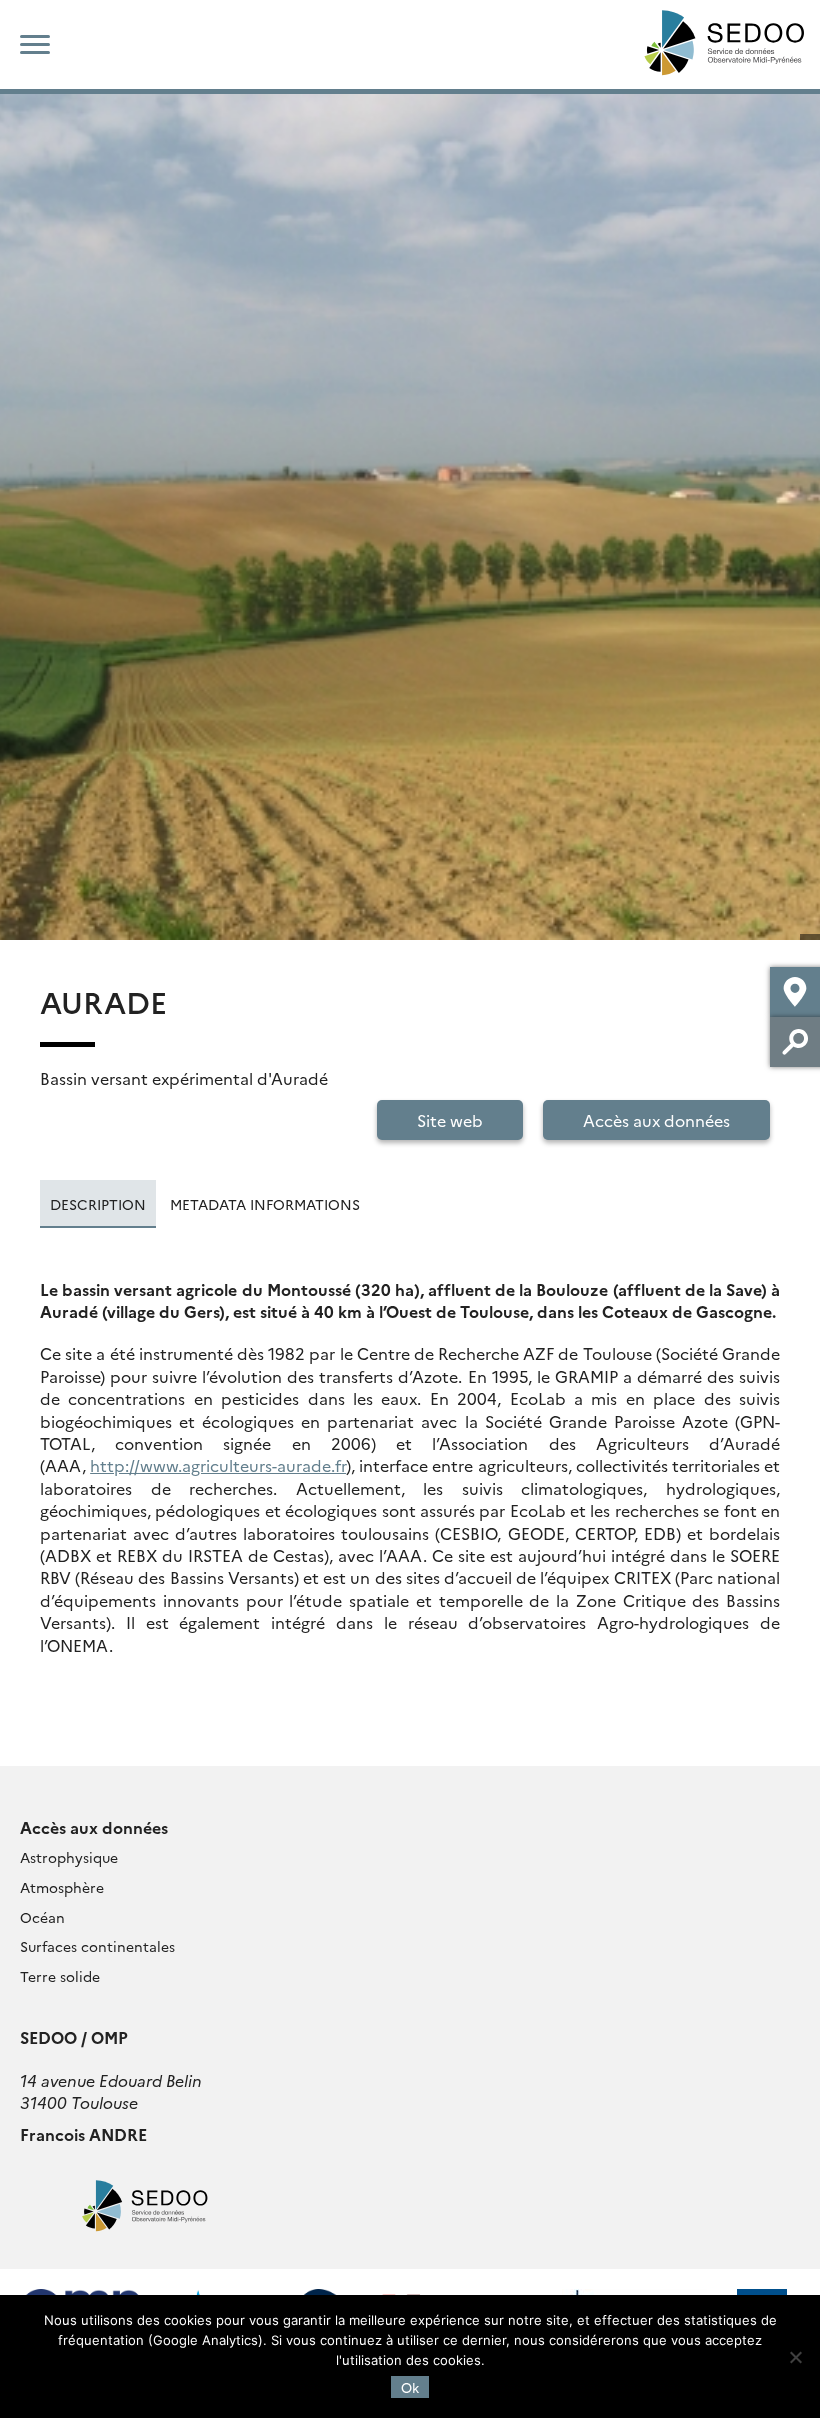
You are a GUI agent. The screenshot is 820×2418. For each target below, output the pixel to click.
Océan (42, 1917)
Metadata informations (265, 1204)
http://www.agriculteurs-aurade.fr (218, 1465)
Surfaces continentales (97, 1946)
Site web (450, 1120)
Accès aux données (656, 1120)
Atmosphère (62, 1887)
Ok (410, 2387)
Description (98, 1204)
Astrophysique (69, 1857)
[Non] (795, 2357)
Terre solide (60, 1976)
